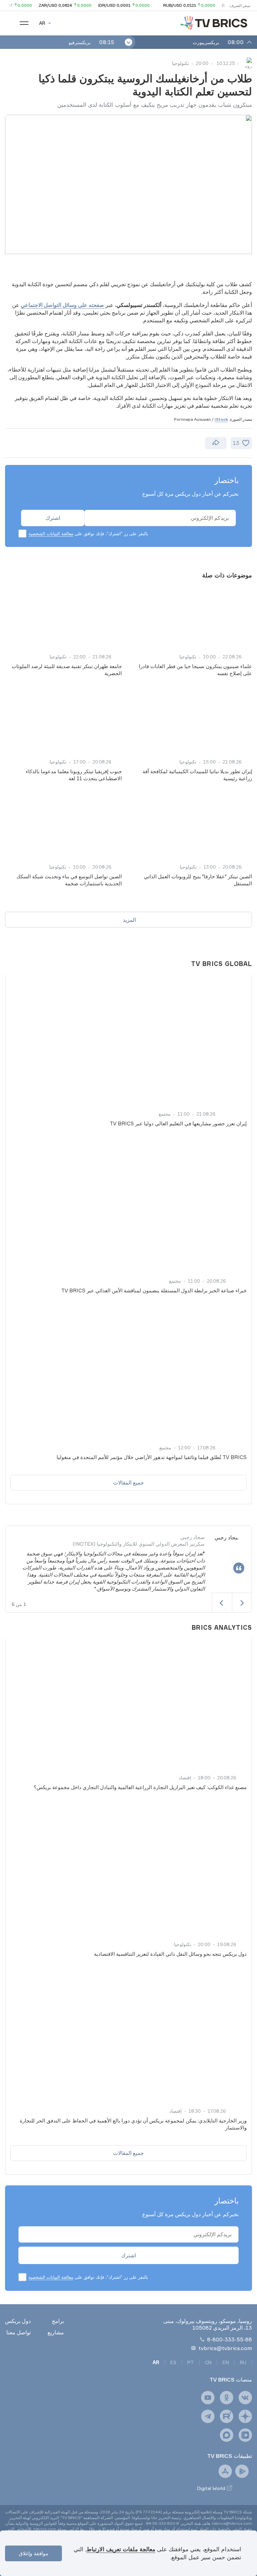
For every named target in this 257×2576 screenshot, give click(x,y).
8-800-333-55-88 (230, 2339)
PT (191, 2362)
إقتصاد (185, 1778)
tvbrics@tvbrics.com (225, 2348)
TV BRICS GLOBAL (222, 964)
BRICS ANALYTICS (222, 1627)
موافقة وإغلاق (33, 2553)
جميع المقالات (128, 1482)
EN (226, 2362)
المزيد (129, 920)
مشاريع (56, 2332)
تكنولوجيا (181, 63)
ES (173, 2362)
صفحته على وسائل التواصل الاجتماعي (62, 305)
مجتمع (165, 1114)
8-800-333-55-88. (162, 2523)
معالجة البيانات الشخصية (51, 534)
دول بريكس (18, 2321)
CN (208, 2362)
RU (243, 2362)
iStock (221, 419)
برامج (58, 2321)
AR (156, 2362)
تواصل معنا (19, 2332)
